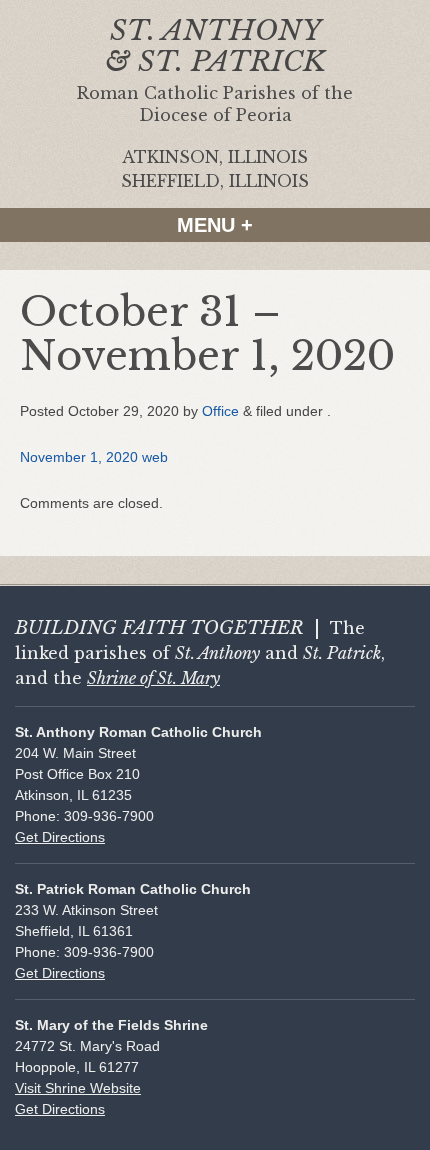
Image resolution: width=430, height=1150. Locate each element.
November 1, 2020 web (94, 457)
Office (220, 411)
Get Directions (60, 837)
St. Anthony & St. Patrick (215, 46)
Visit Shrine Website (78, 1088)
